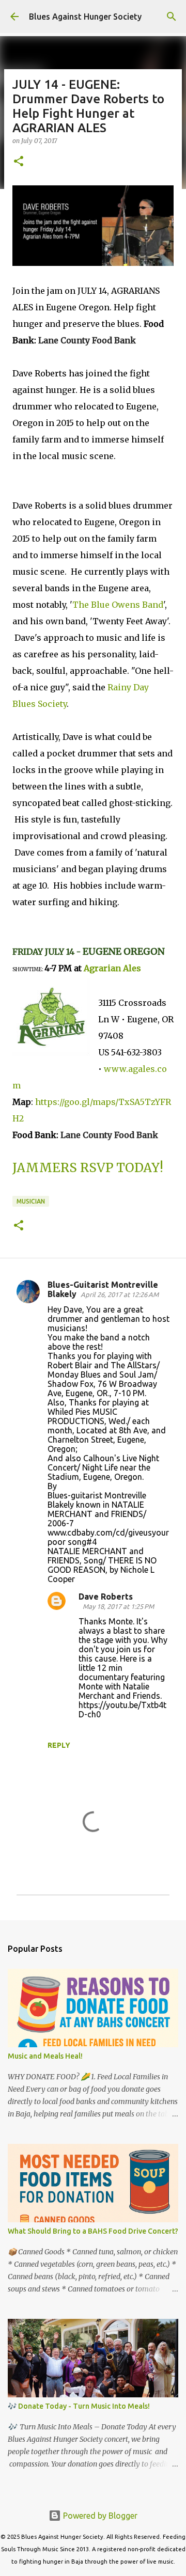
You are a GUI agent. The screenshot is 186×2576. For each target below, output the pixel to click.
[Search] (172, 17)
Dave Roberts (106, 1597)
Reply (59, 1745)
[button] (19, 162)
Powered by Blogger (99, 2516)
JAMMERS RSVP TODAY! (88, 1168)
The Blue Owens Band (118, 605)
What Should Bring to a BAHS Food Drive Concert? (93, 2231)
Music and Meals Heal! (45, 2056)
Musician (31, 1201)
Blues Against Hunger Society (85, 17)
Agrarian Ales (112, 968)
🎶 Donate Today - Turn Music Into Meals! (79, 2406)
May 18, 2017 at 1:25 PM (118, 1606)
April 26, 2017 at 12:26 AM (120, 1294)
